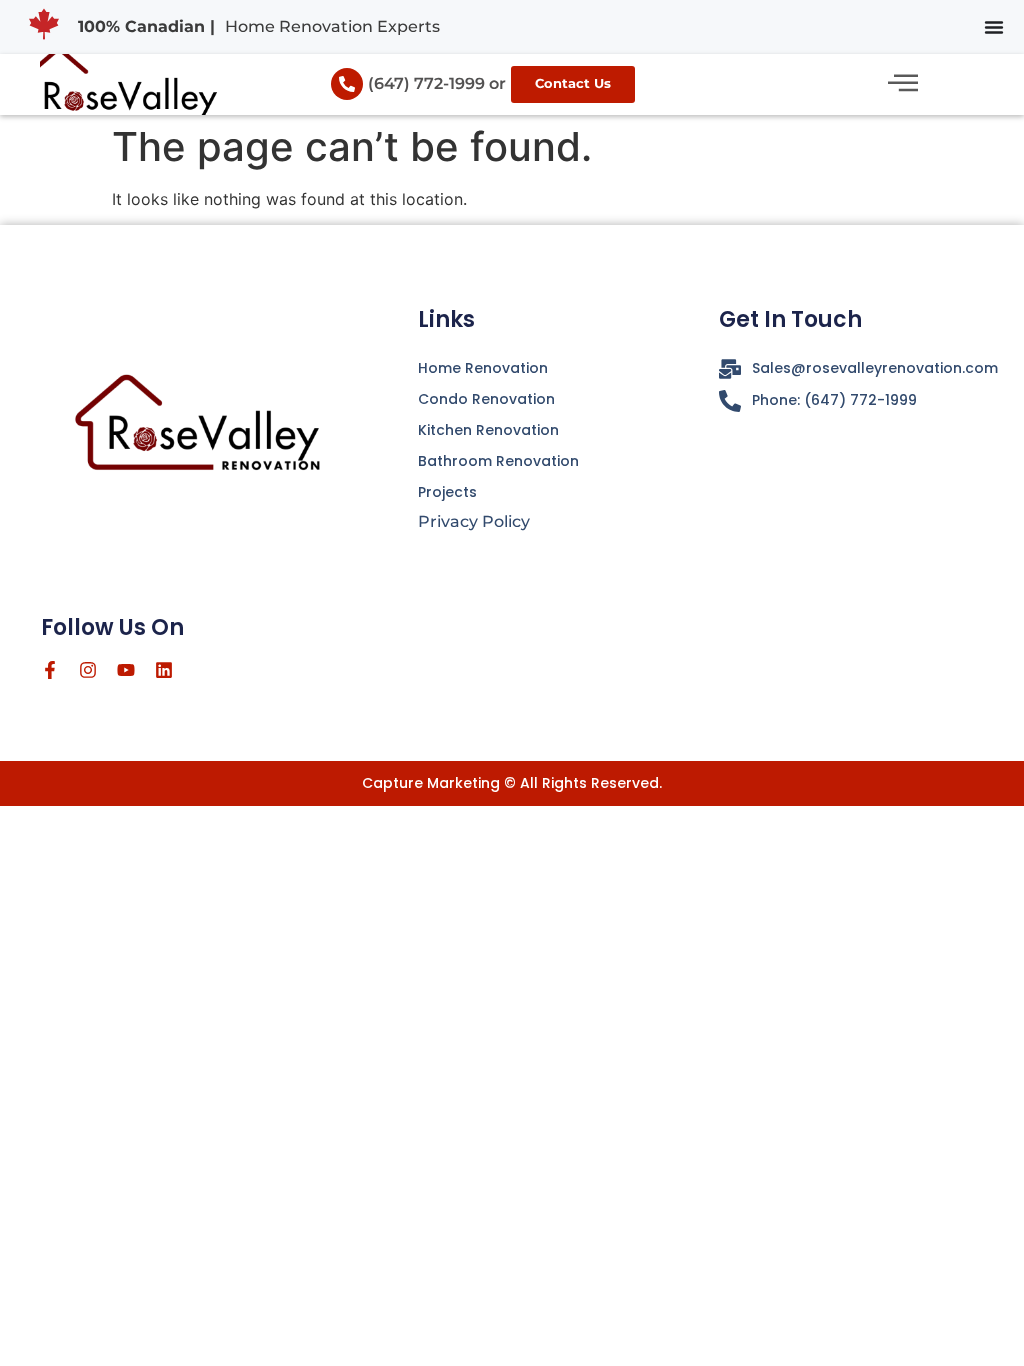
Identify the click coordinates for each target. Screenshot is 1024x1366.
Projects (447, 492)
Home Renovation (483, 368)
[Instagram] (88, 670)
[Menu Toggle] (994, 27)
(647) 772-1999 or (437, 83)
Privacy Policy (474, 521)
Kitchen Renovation (488, 430)
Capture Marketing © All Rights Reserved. (512, 783)
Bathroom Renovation (498, 461)
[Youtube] (126, 670)
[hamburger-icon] (902, 84)
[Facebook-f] (50, 670)
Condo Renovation (486, 399)
